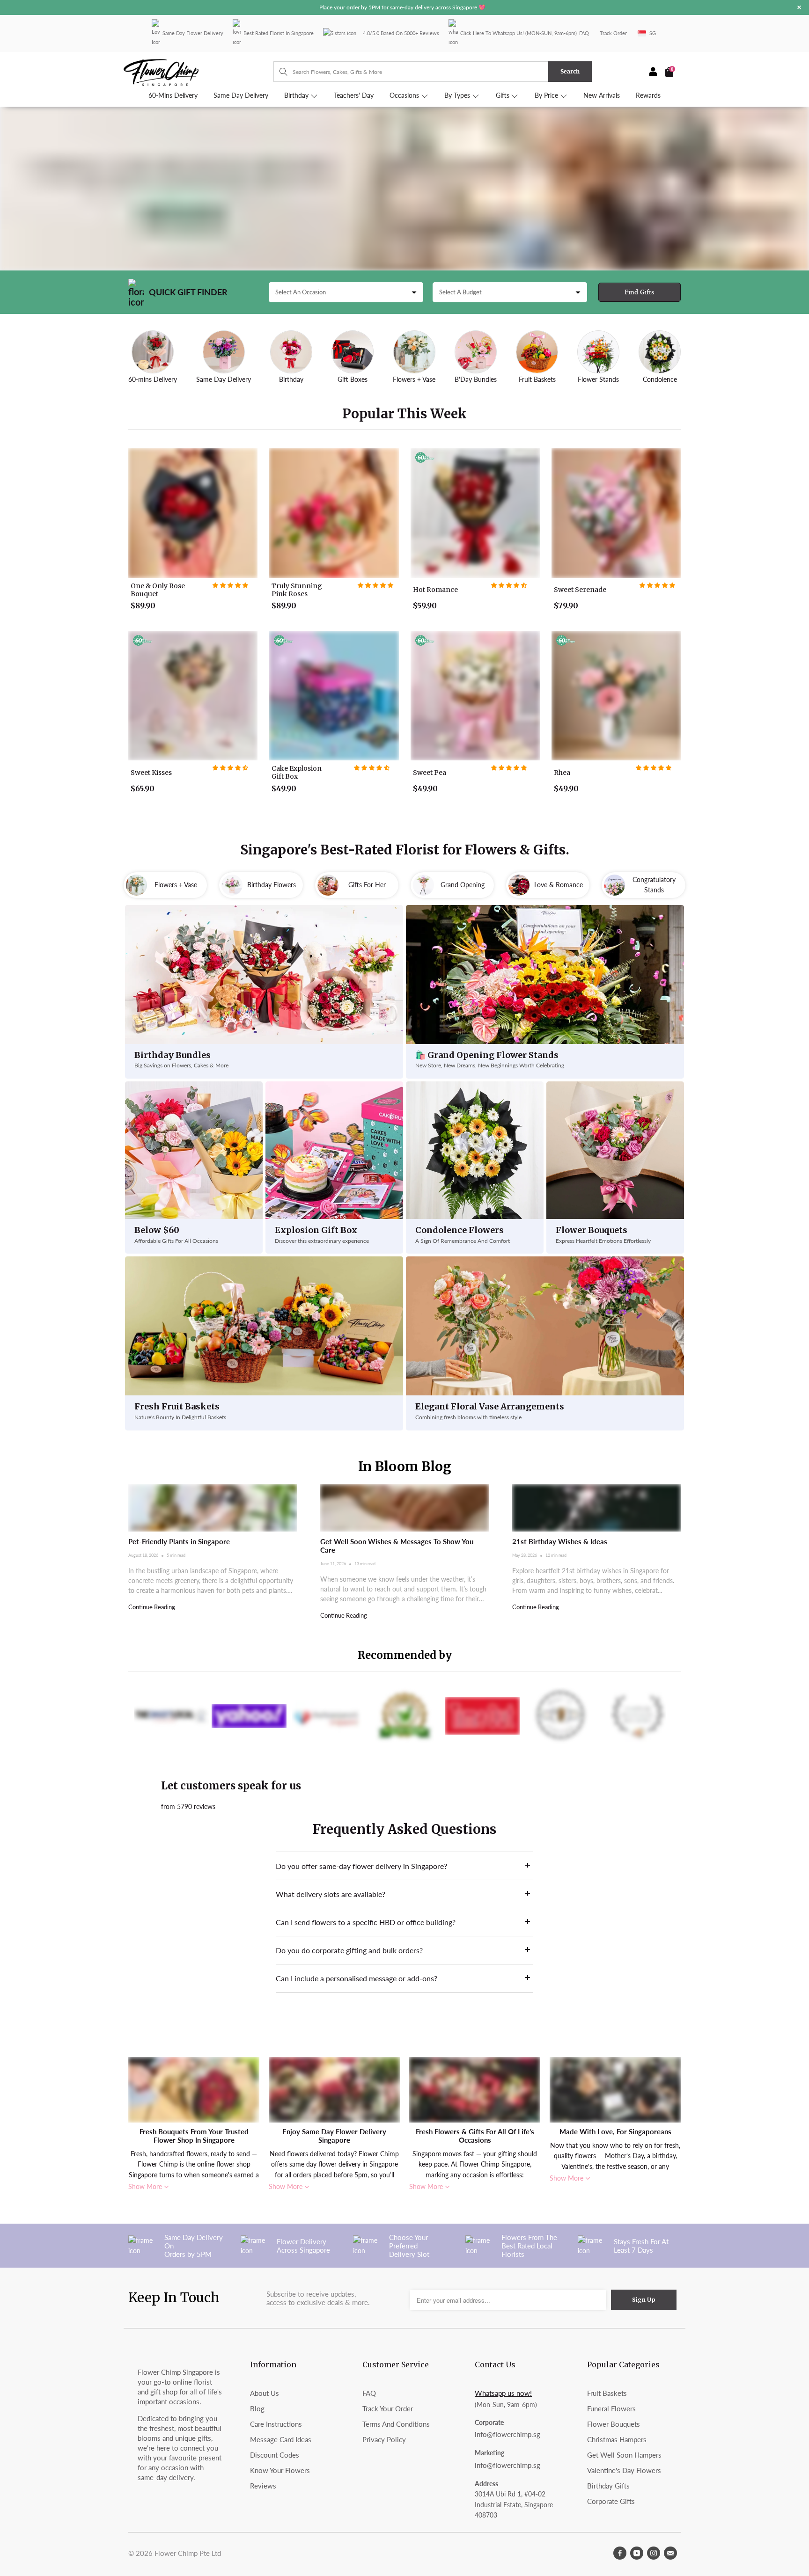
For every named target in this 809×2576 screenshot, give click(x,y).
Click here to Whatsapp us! (492, 33)
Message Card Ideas (281, 2439)
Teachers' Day (354, 95)
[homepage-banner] (404, 189)
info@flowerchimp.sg (507, 2434)
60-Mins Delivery (173, 95)
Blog (257, 2408)
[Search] (279, 72)
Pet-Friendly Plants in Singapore (179, 1541)
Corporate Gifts (611, 2501)
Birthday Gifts (608, 2486)
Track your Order (388, 2408)
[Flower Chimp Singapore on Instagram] (654, 2553)
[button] (230, 585)
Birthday (297, 95)
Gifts (504, 95)
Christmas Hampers (617, 2439)
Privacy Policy (384, 2439)
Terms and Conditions (396, 2424)
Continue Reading (152, 1607)
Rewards (648, 95)
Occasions (405, 95)
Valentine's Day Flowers (624, 2470)
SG (653, 33)
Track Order (613, 33)
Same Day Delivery (241, 95)
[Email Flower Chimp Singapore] (670, 2553)
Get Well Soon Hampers (624, 2455)
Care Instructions (276, 2424)
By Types (458, 95)
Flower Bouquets (614, 2424)
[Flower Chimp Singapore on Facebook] (620, 2553)
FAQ (584, 33)
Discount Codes (275, 2455)
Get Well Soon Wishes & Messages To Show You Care (397, 1546)
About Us (265, 2393)
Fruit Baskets (607, 2393)
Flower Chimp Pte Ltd (188, 2553)
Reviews (263, 2486)
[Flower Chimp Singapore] (199, 72)
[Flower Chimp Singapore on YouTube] (637, 2553)
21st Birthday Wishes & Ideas (560, 1541)
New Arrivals (602, 95)
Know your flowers (280, 2470)
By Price (547, 95)
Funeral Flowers (611, 2408)
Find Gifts (640, 292)
